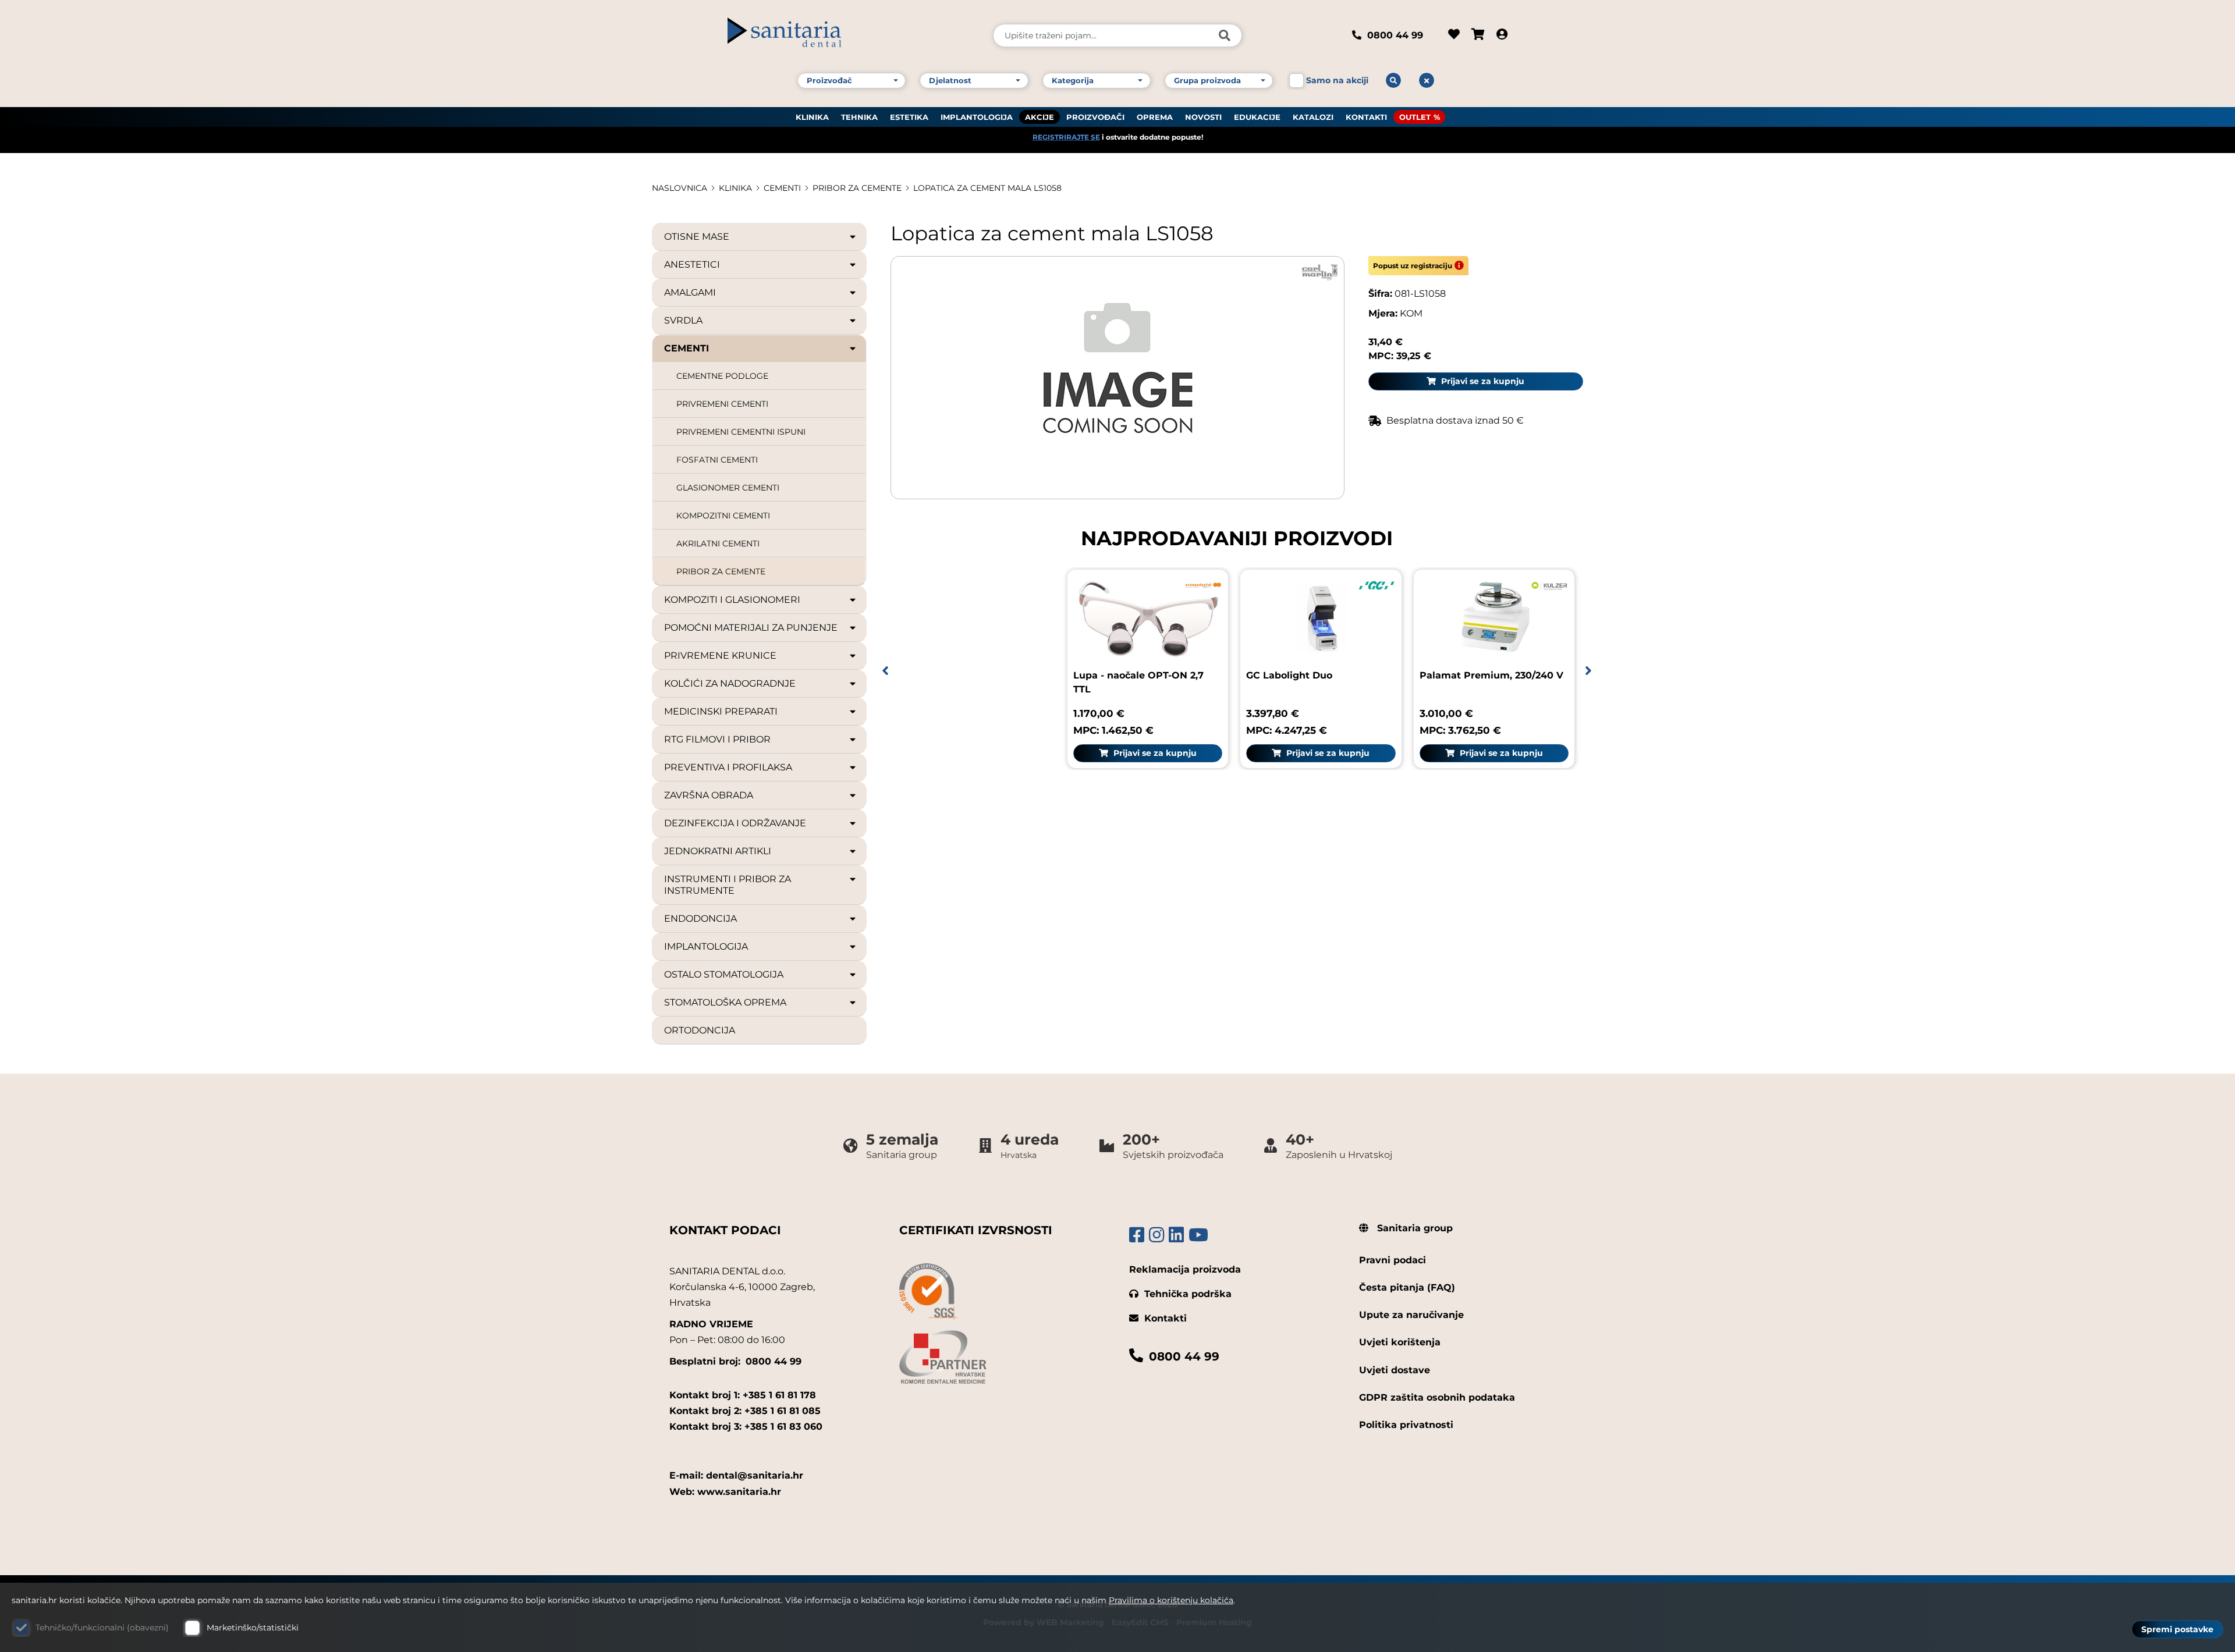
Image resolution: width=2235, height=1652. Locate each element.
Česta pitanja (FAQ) (1407, 1287)
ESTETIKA (909, 117)
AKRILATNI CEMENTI (718, 543)
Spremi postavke (2177, 1629)
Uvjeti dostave (1395, 1370)
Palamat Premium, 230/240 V (1491, 675)
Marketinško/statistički (253, 1628)
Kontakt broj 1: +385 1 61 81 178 (743, 1395)
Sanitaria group (1413, 1228)
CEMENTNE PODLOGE (722, 376)
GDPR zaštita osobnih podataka (1437, 1397)
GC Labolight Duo (1289, 675)
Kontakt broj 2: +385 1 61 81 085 (745, 1411)
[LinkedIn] (1176, 1235)
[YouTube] (1198, 1235)
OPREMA (1155, 117)
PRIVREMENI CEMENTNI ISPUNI (741, 432)
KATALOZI (1313, 117)
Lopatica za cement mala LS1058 (987, 188)
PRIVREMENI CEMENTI (722, 404)
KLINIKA (812, 117)
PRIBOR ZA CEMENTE (857, 188)
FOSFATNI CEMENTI (717, 460)
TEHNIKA (859, 117)
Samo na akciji (1337, 80)
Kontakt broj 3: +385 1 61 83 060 (746, 1427)
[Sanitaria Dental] (852, 35)
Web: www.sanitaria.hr (725, 1492)
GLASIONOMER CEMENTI (728, 488)
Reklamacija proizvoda (1185, 1269)
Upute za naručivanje (1411, 1315)
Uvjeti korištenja (1400, 1342)
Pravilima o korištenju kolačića (1171, 1600)
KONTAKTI (1366, 117)
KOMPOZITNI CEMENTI (723, 516)
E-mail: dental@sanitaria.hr (736, 1475)
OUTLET (1415, 117)
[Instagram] (1156, 1235)
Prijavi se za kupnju (1482, 381)
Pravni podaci (1393, 1260)
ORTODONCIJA (700, 1030)
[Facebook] (1137, 1235)
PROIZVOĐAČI (1095, 117)
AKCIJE (1040, 117)
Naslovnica (680, 188)
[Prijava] (1502, 35)
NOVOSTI (1203, 117)
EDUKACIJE (1257, 117)
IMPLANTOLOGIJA (977, 117)
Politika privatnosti (1406, 1425)
